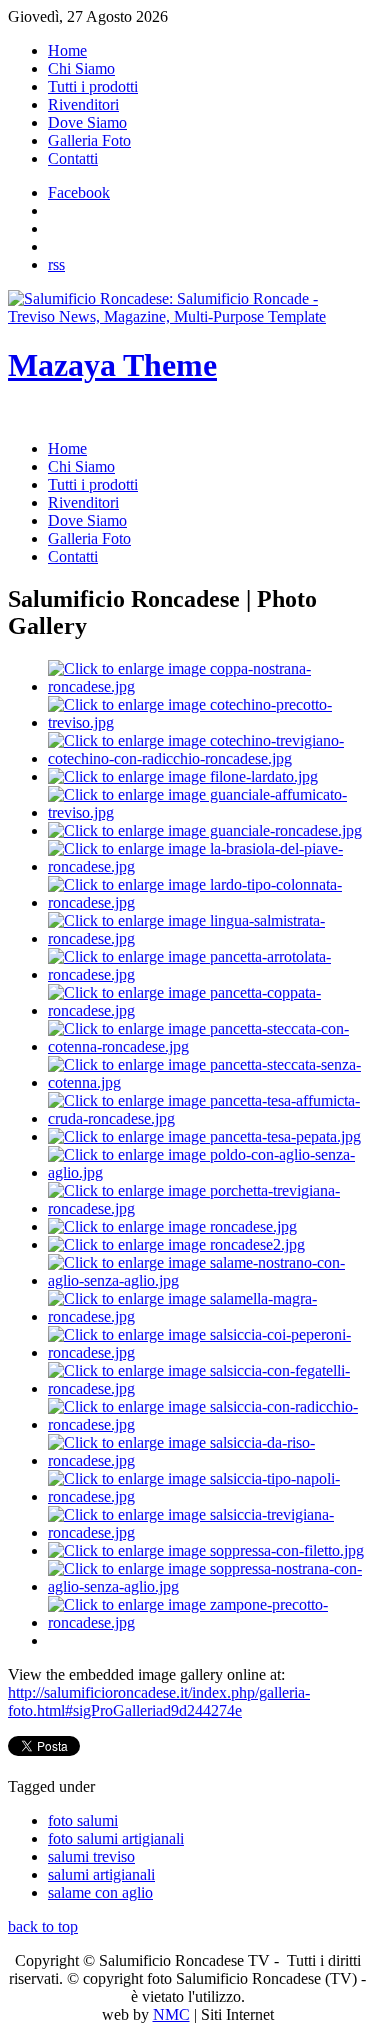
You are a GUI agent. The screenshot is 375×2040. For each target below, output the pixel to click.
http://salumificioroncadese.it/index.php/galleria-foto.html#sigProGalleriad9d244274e (159, 1701)
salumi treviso (91, 1856)
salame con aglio (100, 1892)
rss (56, 264)
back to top (43, 1926)
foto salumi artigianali (116, 1838)
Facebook (79, 192)
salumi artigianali (101, 1874)
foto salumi (83, 1820)
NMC (171, 2014)
